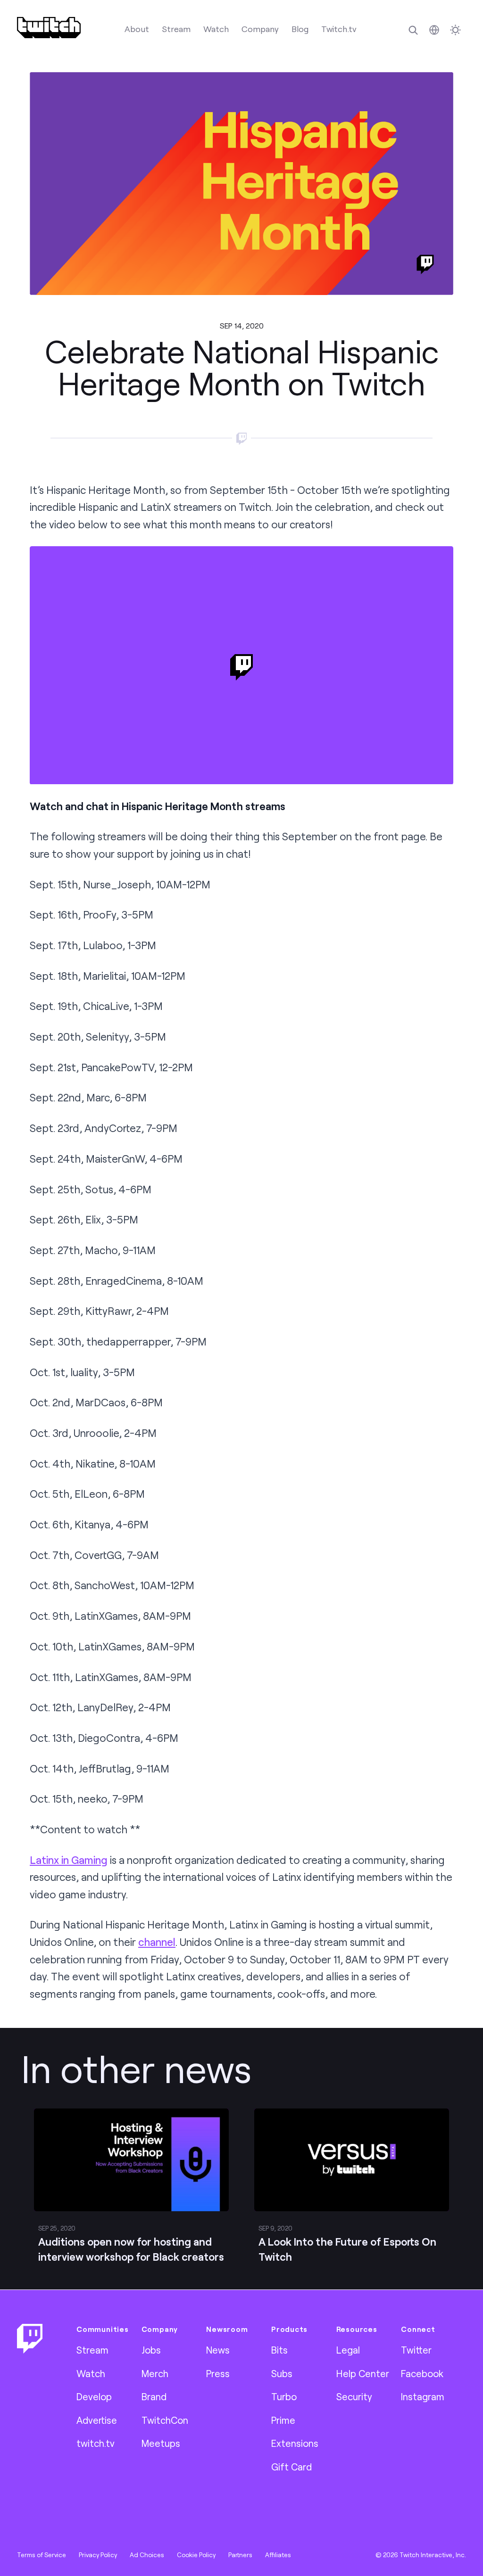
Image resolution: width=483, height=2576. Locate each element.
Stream (176, 29)
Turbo (284, 2396)
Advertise (97, 2420)
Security (354, 2396)
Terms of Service (42, 2555)
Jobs (151, 2350)
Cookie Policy (196, 2555)
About (137, 29)
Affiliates (278, 2555)
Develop (94, 2396)
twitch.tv (96, 2443)
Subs (282, 2373)
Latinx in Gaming (69, 1860)
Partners (240, 2555)
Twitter (416, 2350)
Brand (154, 2396)
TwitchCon (165, 2420)
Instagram (423, 2396)
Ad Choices (147, 2555)
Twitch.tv (339, 29)
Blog (300, 29)
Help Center (363, 2373)
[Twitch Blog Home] (49, 28)
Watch (216, 29)
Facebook (422, 2373)
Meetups (161, 2443)
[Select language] (434, 30)
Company (260, 29)
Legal (348, 2350)
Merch (155, 2373)
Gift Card (291, 2467)
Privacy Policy (98, 2555)
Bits (279, 2350)
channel (157, 1942)
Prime (283, 2420)
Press (218, 2373)
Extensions (295, 2443)
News (218, 2350)
